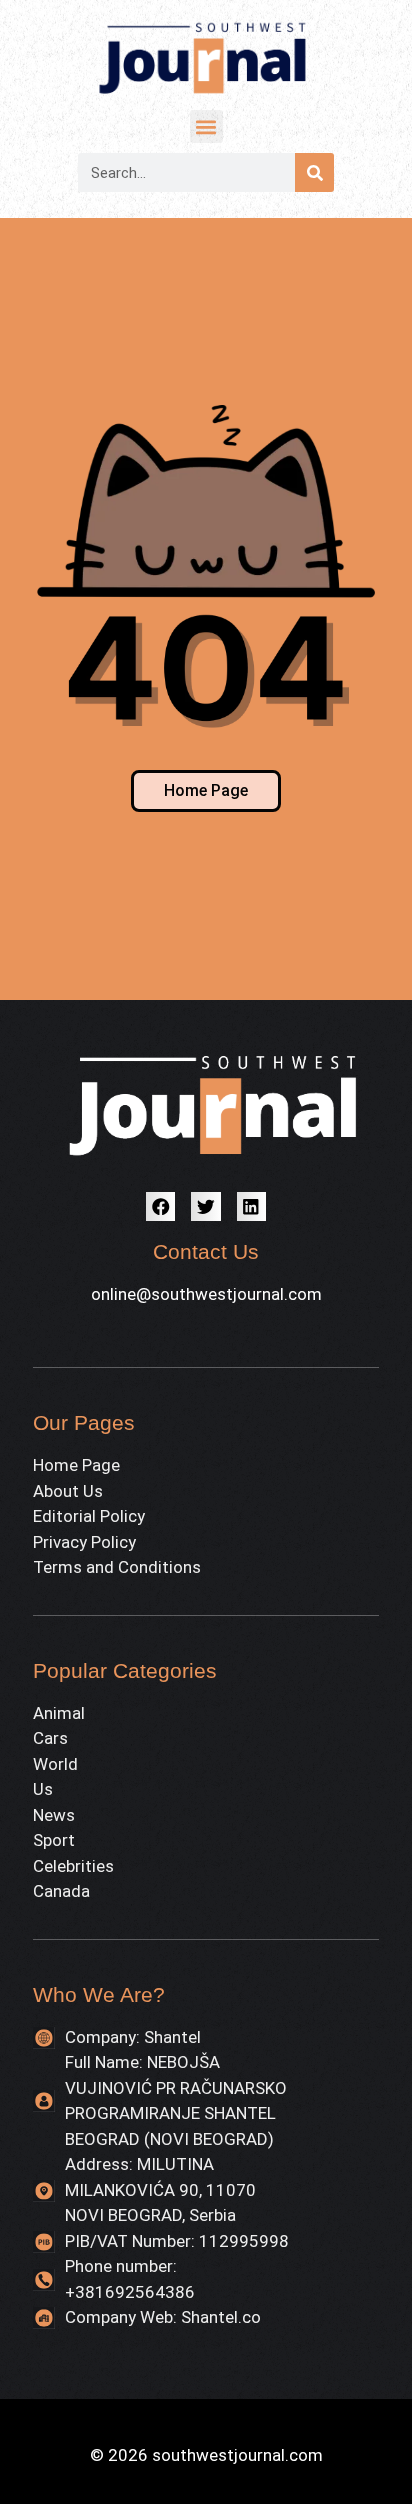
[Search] (314, 172)
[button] (206, 126)
